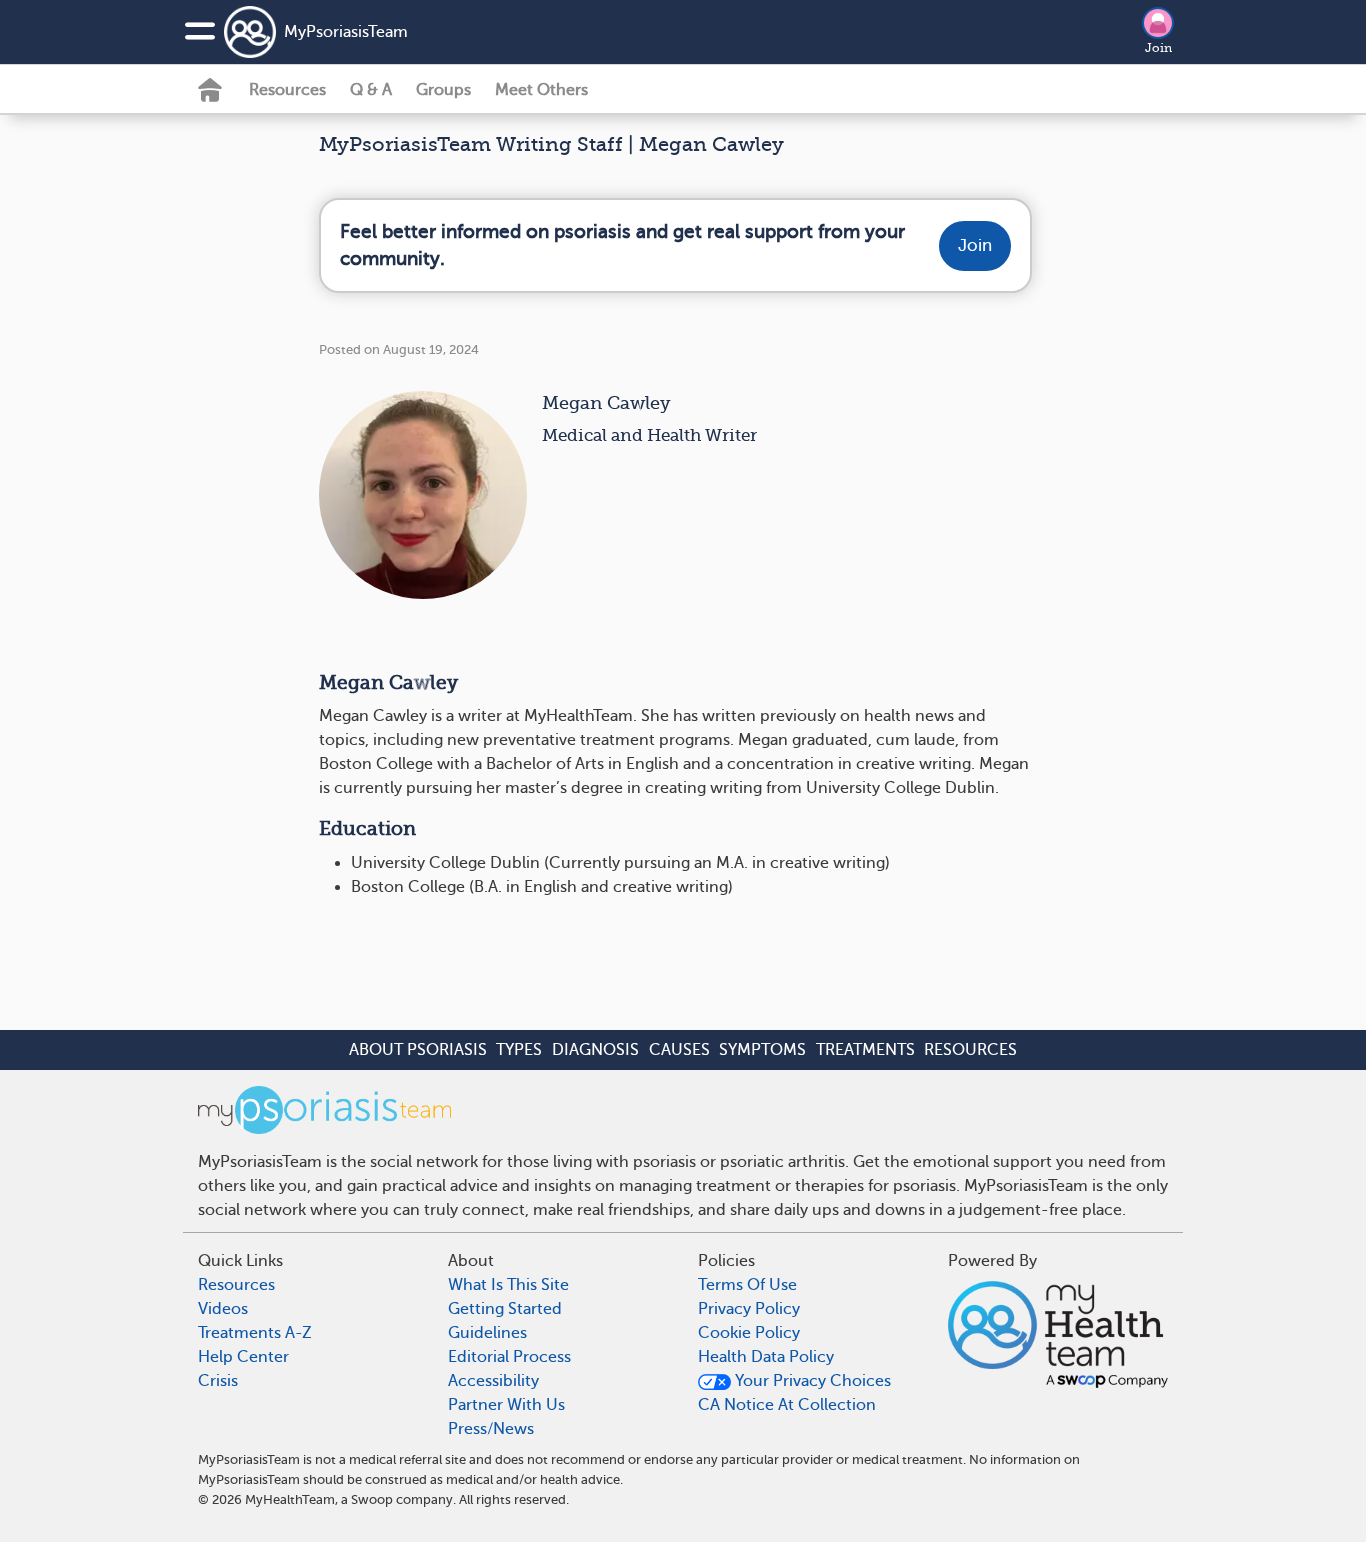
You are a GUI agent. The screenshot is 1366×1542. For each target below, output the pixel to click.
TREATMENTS (865, 1050)
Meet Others (541, 90)
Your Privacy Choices (811, 1381)
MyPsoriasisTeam (346, 32)
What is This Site (508, 1285)
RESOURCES (970, 1050)
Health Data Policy (766, 1357)
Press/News (491, 1429)
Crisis (218, 1381)
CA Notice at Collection (787, 1405)
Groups (443, 90)
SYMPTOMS (762, 1050)
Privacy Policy (749, 1309)
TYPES (519, 1050)
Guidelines (487, 1333)
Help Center (243, 1357)
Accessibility (493, 1381)
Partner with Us (506, 1405)
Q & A (371, 90)
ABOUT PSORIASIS (418, 1050)
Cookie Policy (749, 1333)
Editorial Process (509, 1357)
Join (1158, 48)
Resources (287, 90)
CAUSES (679, 1050)
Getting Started (505, 1309)
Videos (223, 1309)
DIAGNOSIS (595, 1050)
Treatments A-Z (255, 1333)
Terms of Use (747, 1285)
